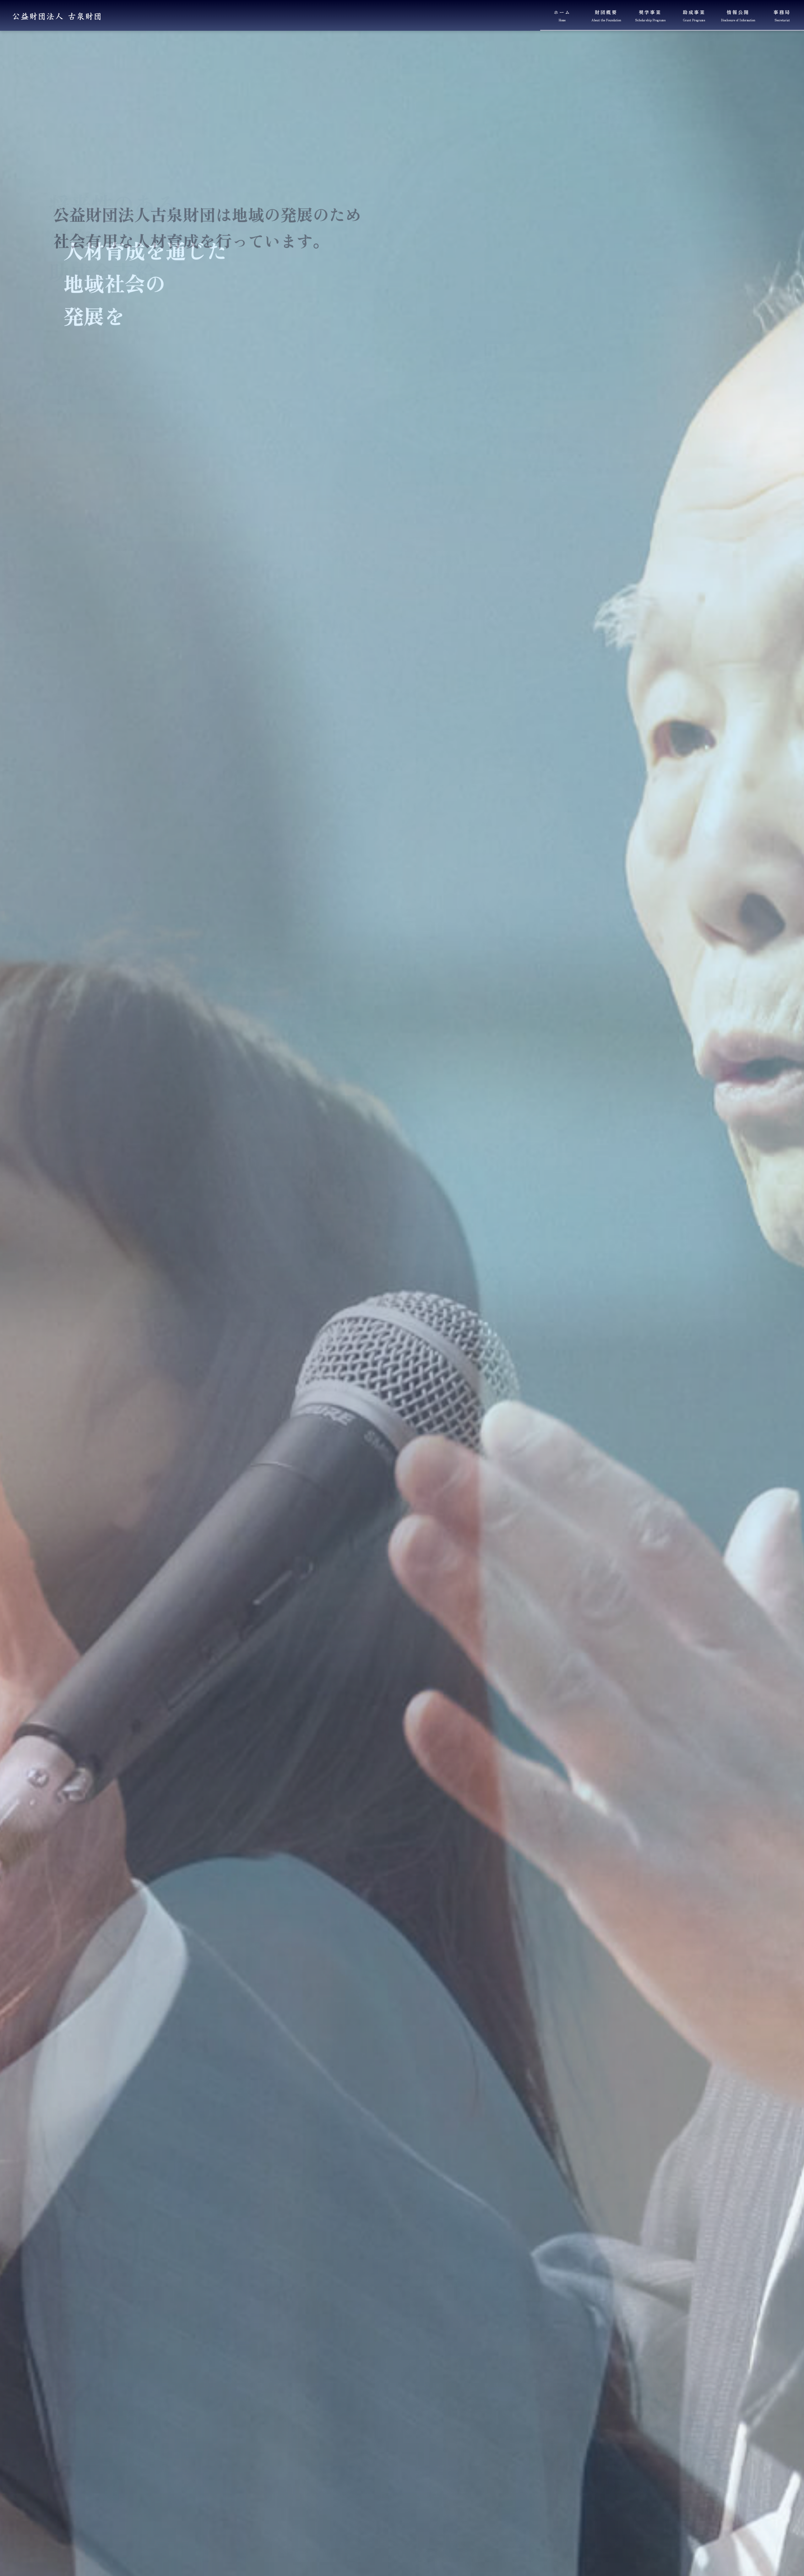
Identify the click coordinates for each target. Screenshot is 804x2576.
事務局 (782, 16)
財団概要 (606, 16)
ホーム (562, 16)
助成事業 (694, 16)
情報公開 (738, 16)
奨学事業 (650, 16)
